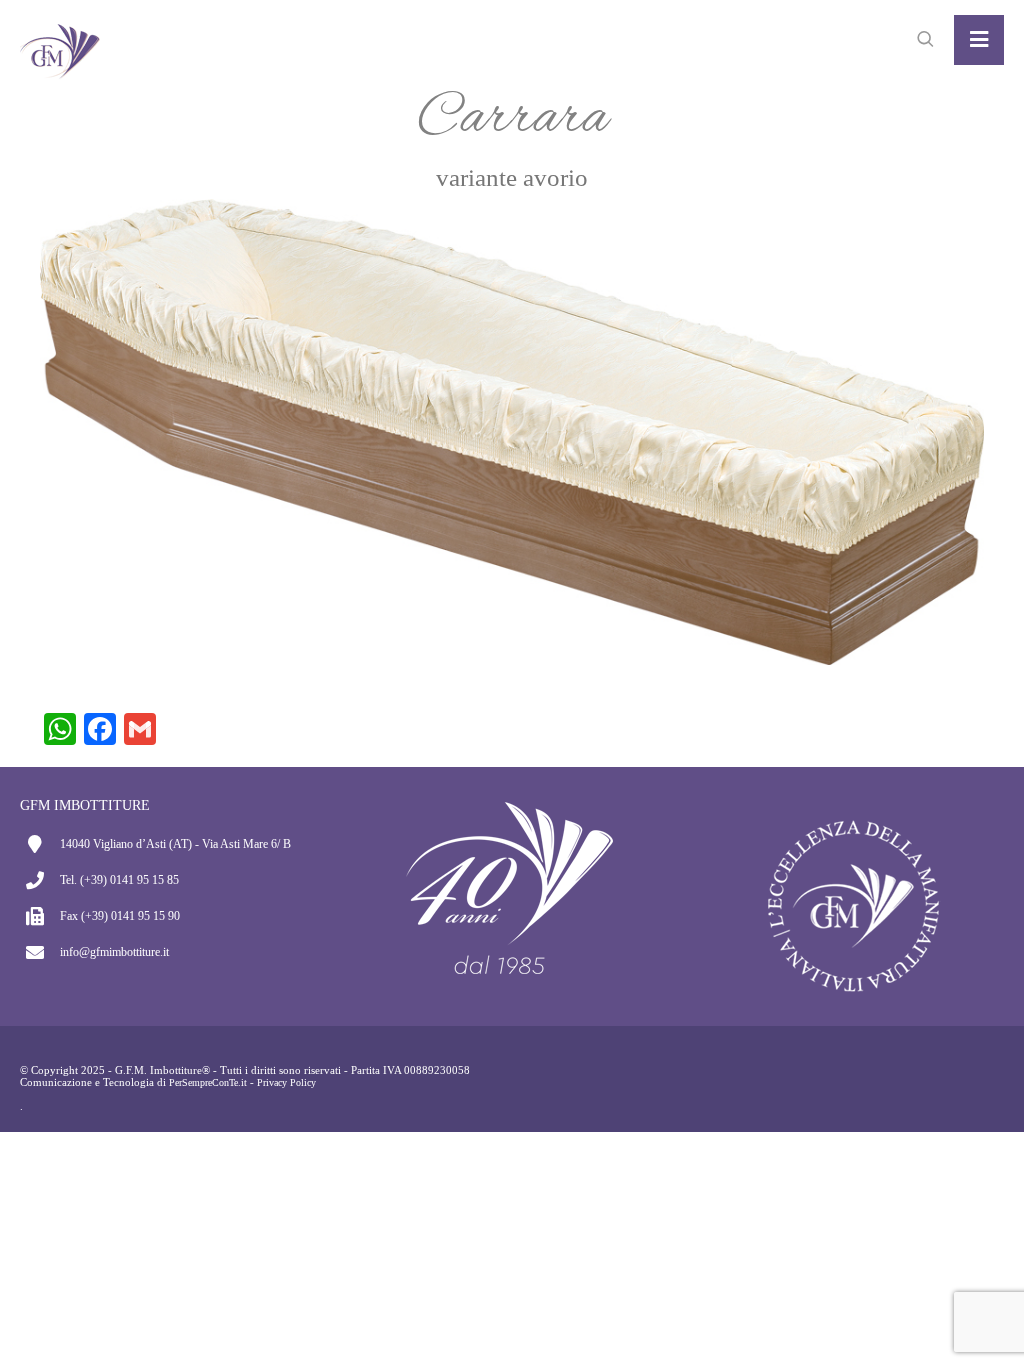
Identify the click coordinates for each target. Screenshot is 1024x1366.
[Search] (925, 40)
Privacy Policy (286, 1082)
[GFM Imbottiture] (60, 40)
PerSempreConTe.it (208, 1082)
